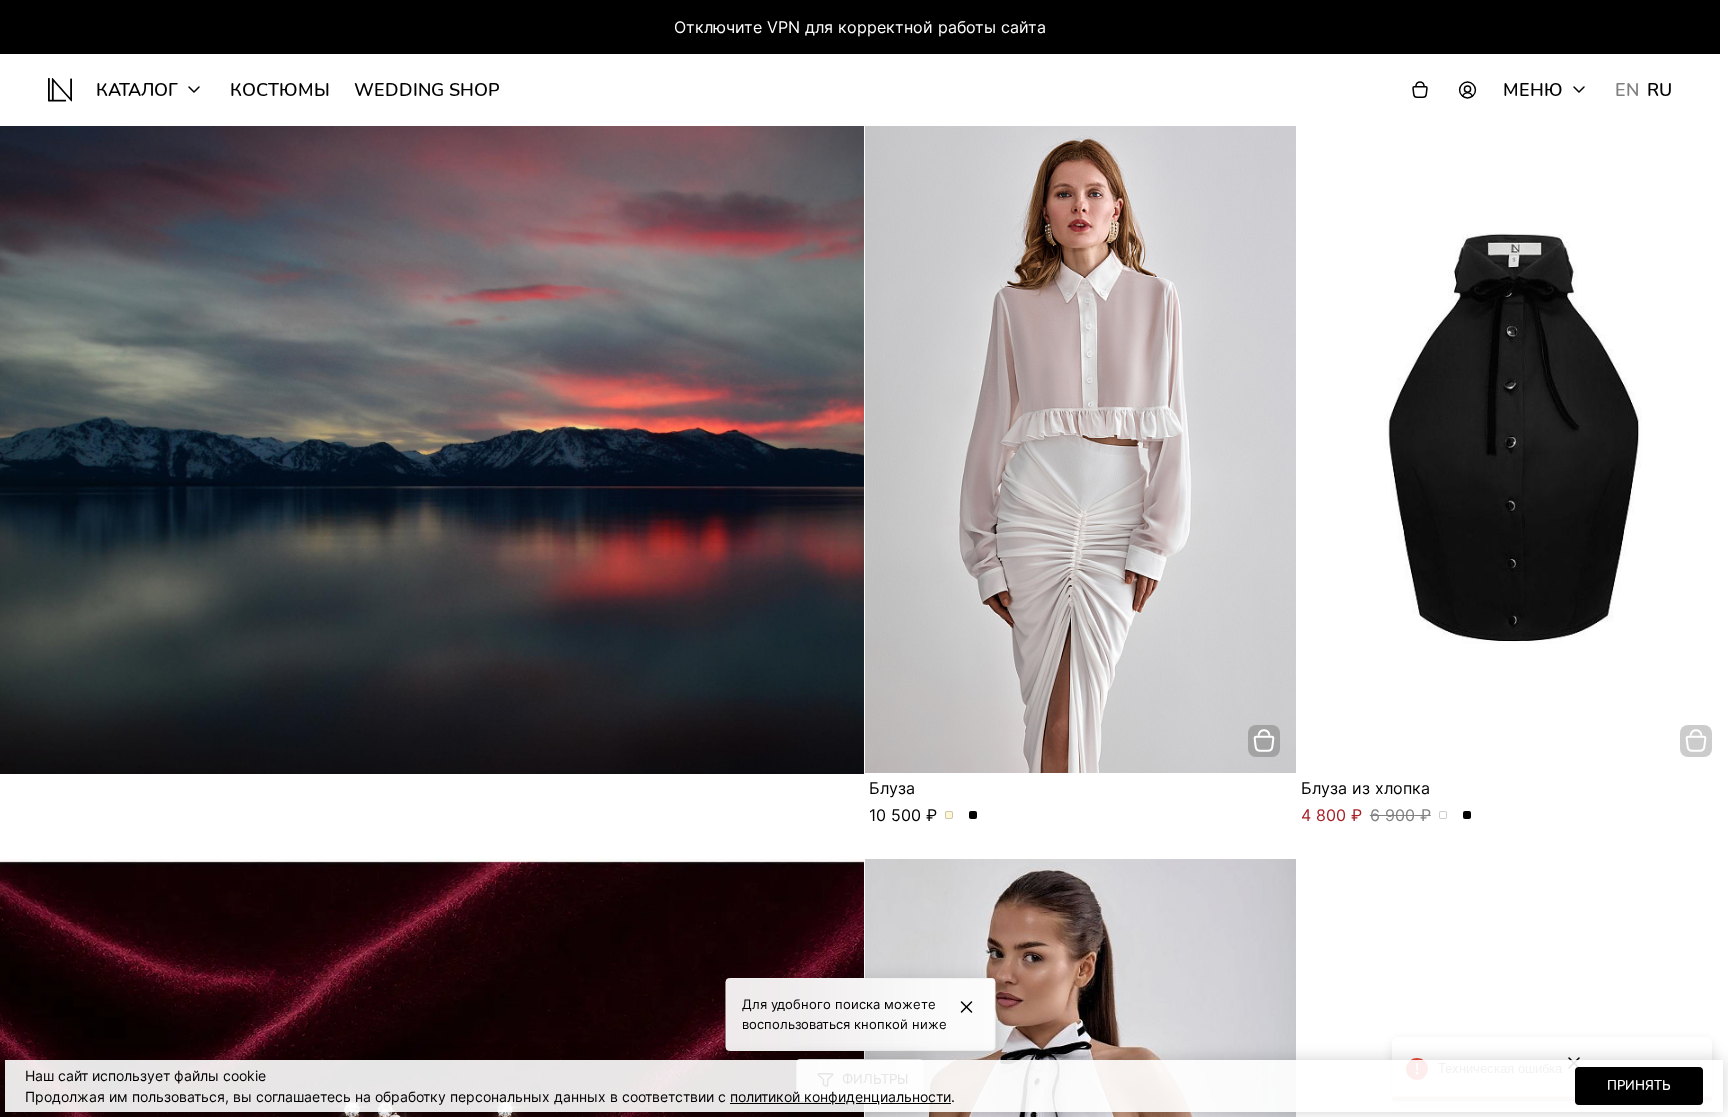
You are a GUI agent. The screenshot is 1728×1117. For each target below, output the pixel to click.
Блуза (892, 788)
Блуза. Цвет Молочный (949, 816)
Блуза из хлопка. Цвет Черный (1467, 816)
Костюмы (280, 90)
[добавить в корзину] (1264, 741)
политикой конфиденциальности (840, 1096)
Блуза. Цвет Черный (973, 816)
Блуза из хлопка (1365, 788)
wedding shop (427, 90)
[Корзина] (1420, 90)
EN (1627, 90)
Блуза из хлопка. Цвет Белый (1443, 816)
